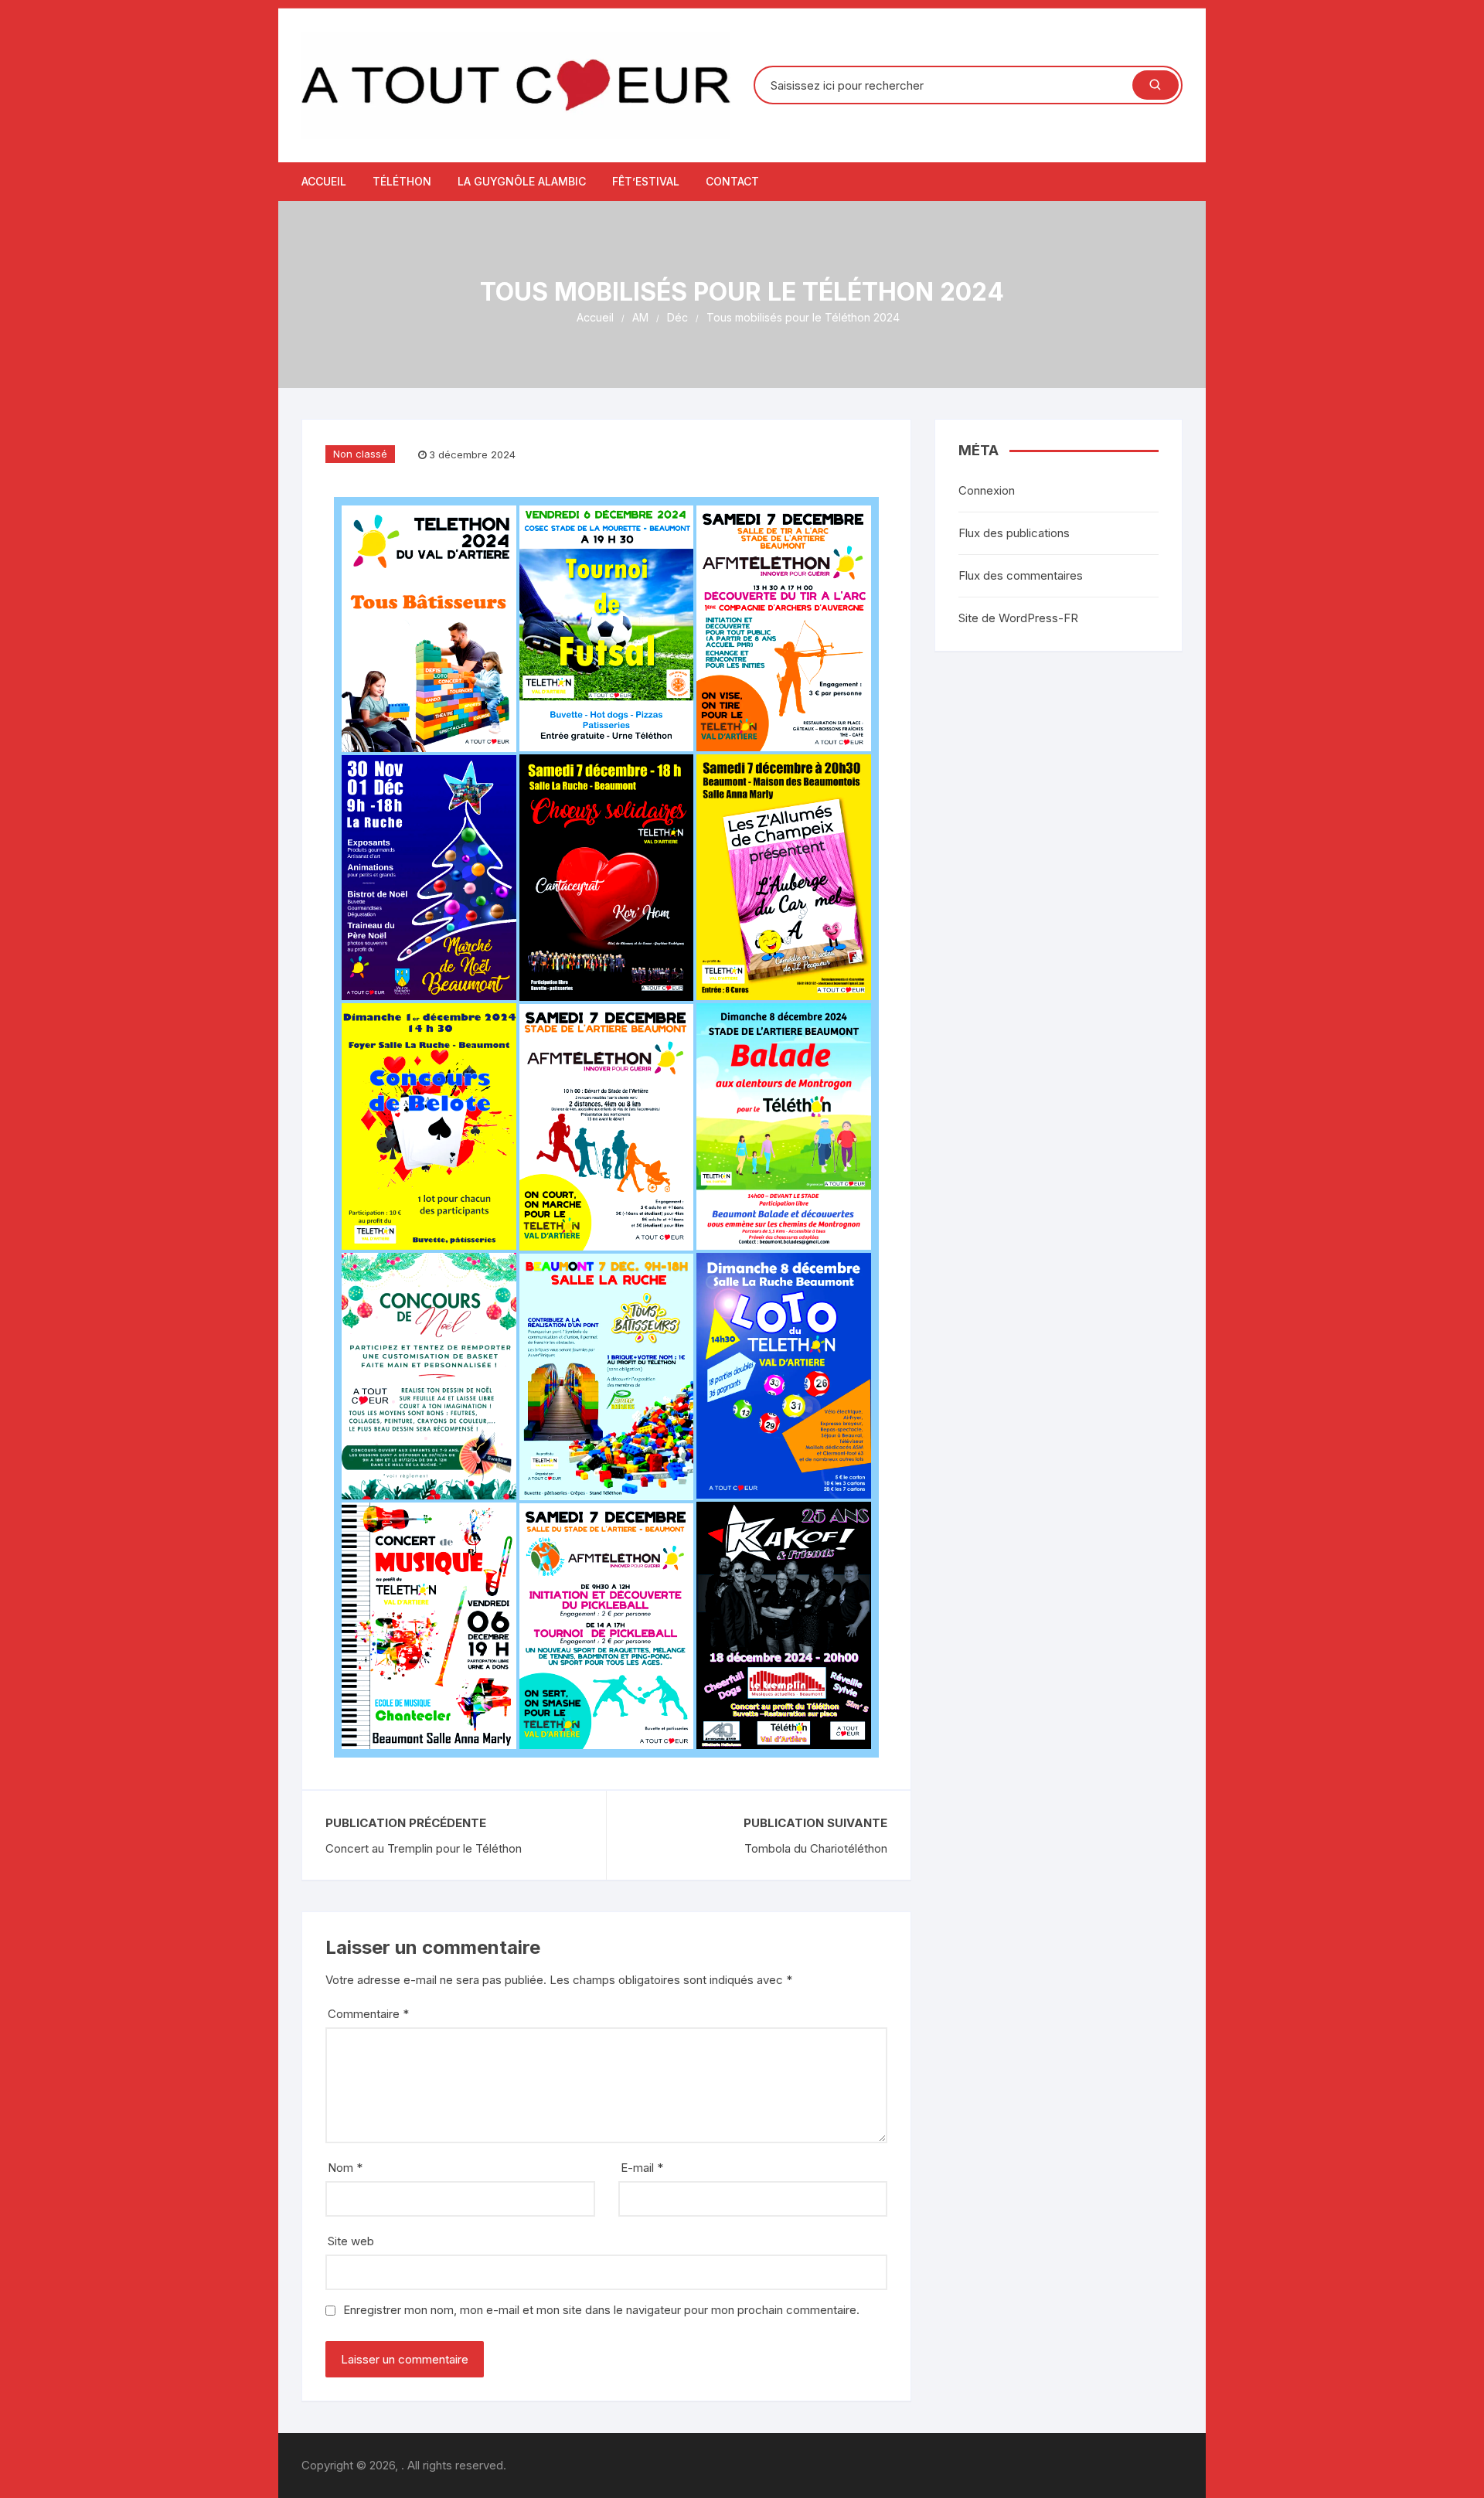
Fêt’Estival (646, 181)
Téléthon (402, 181)
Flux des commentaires (1021, 575)
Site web (351, 2241)
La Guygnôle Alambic (522, 181)
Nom (345, 2168)
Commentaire (368, 2014)
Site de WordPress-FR (1018, 618)
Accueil (324, 181)
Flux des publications (1014, 533)
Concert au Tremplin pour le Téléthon (424, 1848)
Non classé (360, 454)
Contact (732, 181)
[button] (429, 629)
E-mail (642, 2168)
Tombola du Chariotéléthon (816, 1848)
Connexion (987, 490)
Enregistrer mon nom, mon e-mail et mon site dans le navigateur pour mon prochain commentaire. (601, 2310)
